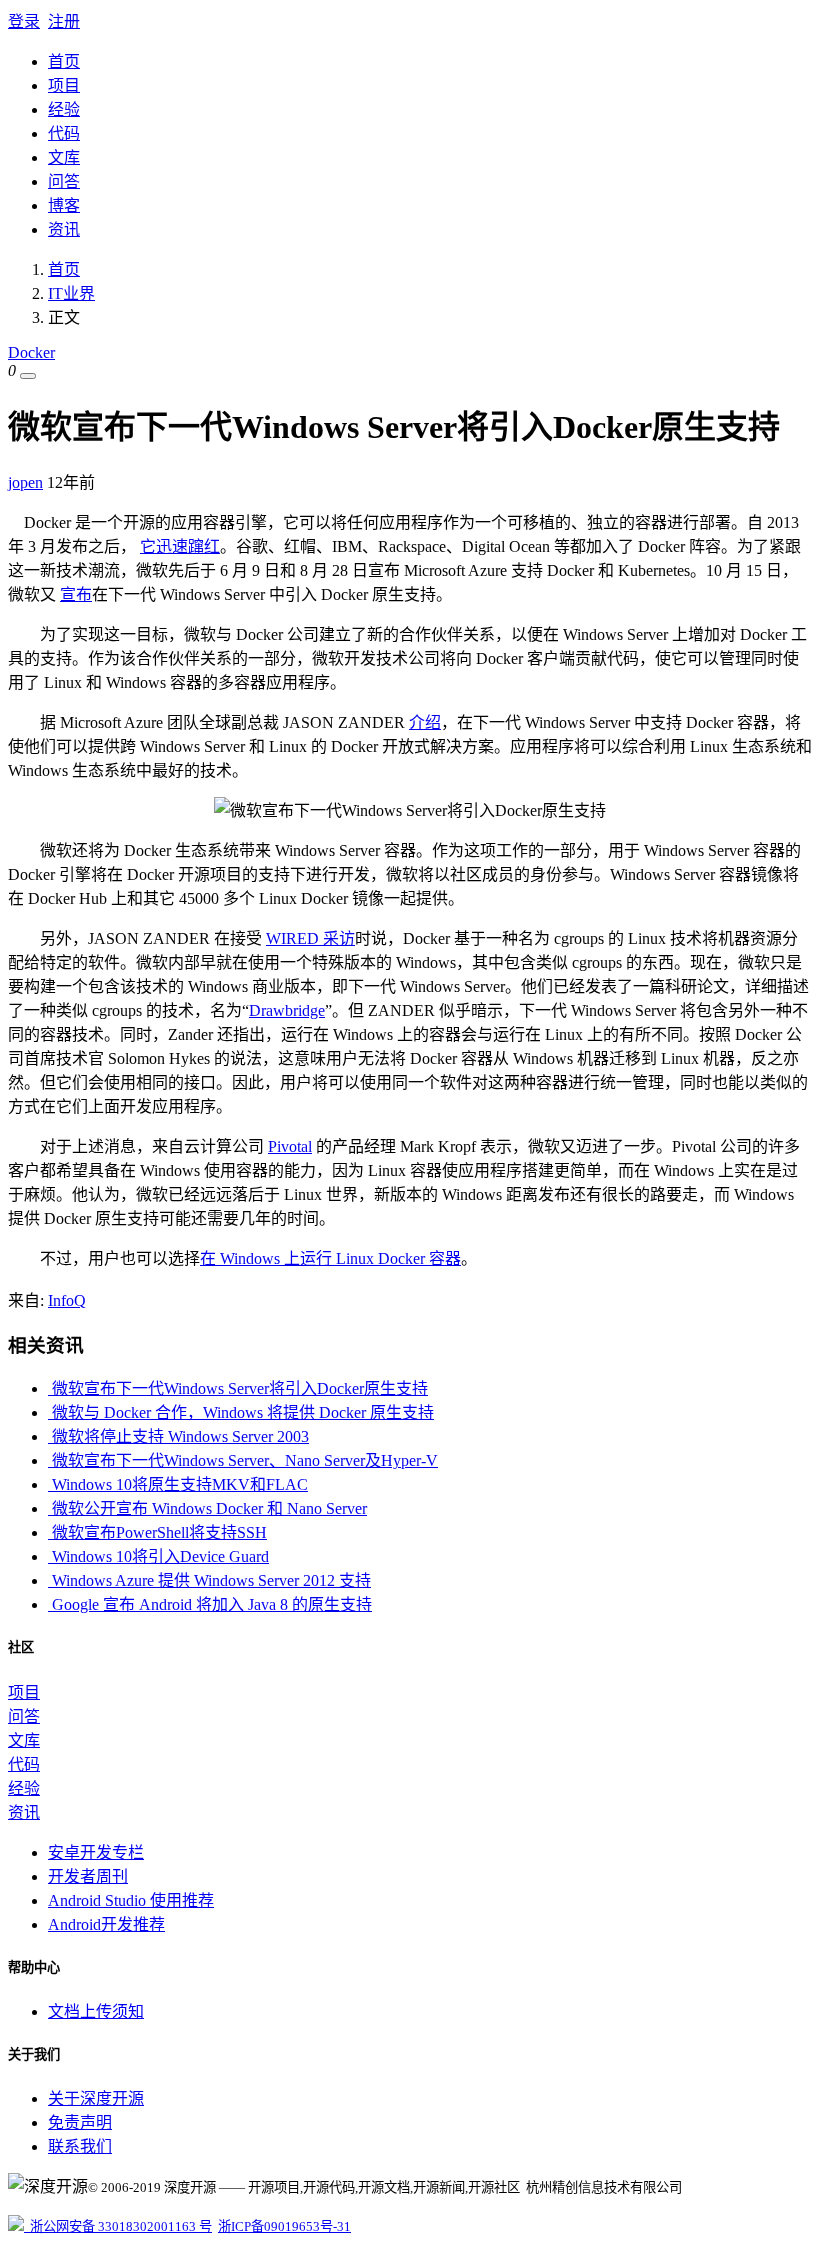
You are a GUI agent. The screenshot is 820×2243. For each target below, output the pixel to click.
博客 (64, 205)
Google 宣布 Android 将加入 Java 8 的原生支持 (210, 1604)
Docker (31, 352)
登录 (24, 21)
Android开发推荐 (106, 1924)
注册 (64, 21)
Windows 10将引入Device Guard (158, 1556)
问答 (64, 181)
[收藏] (28, 376)
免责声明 (80, 2122)
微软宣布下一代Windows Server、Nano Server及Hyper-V (243, 1460)
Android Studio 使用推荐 (131, 1900)
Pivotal (290, 1146)
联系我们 (80, 2146)
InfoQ (67, 1300)
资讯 (64, 229)
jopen (25, 482)
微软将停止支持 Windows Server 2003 (178, 1436)
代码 (64, 133)
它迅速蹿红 (180, 546)
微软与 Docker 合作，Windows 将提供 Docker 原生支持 (241, 1412)
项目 (64, 85)
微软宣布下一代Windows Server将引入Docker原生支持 (238, 1388)
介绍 (425, 722)
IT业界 (71, 293)
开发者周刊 (88, 1876)
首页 (64, 61)
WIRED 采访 (310, 938)
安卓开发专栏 (96, 1852)
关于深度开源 (96, 2098)
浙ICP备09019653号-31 (284, 2226)
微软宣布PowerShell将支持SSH (157, 1532)
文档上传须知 (96, 2011)
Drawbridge (287, 1010)
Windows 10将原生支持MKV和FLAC (178, 1484)
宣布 (76, 594)
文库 (64, 157)
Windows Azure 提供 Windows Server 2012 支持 (209, 1580)
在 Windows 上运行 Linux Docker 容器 (330, 1258)
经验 (64, 109)
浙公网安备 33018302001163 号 (118, 2226)
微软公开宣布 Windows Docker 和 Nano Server (207, 1508)
